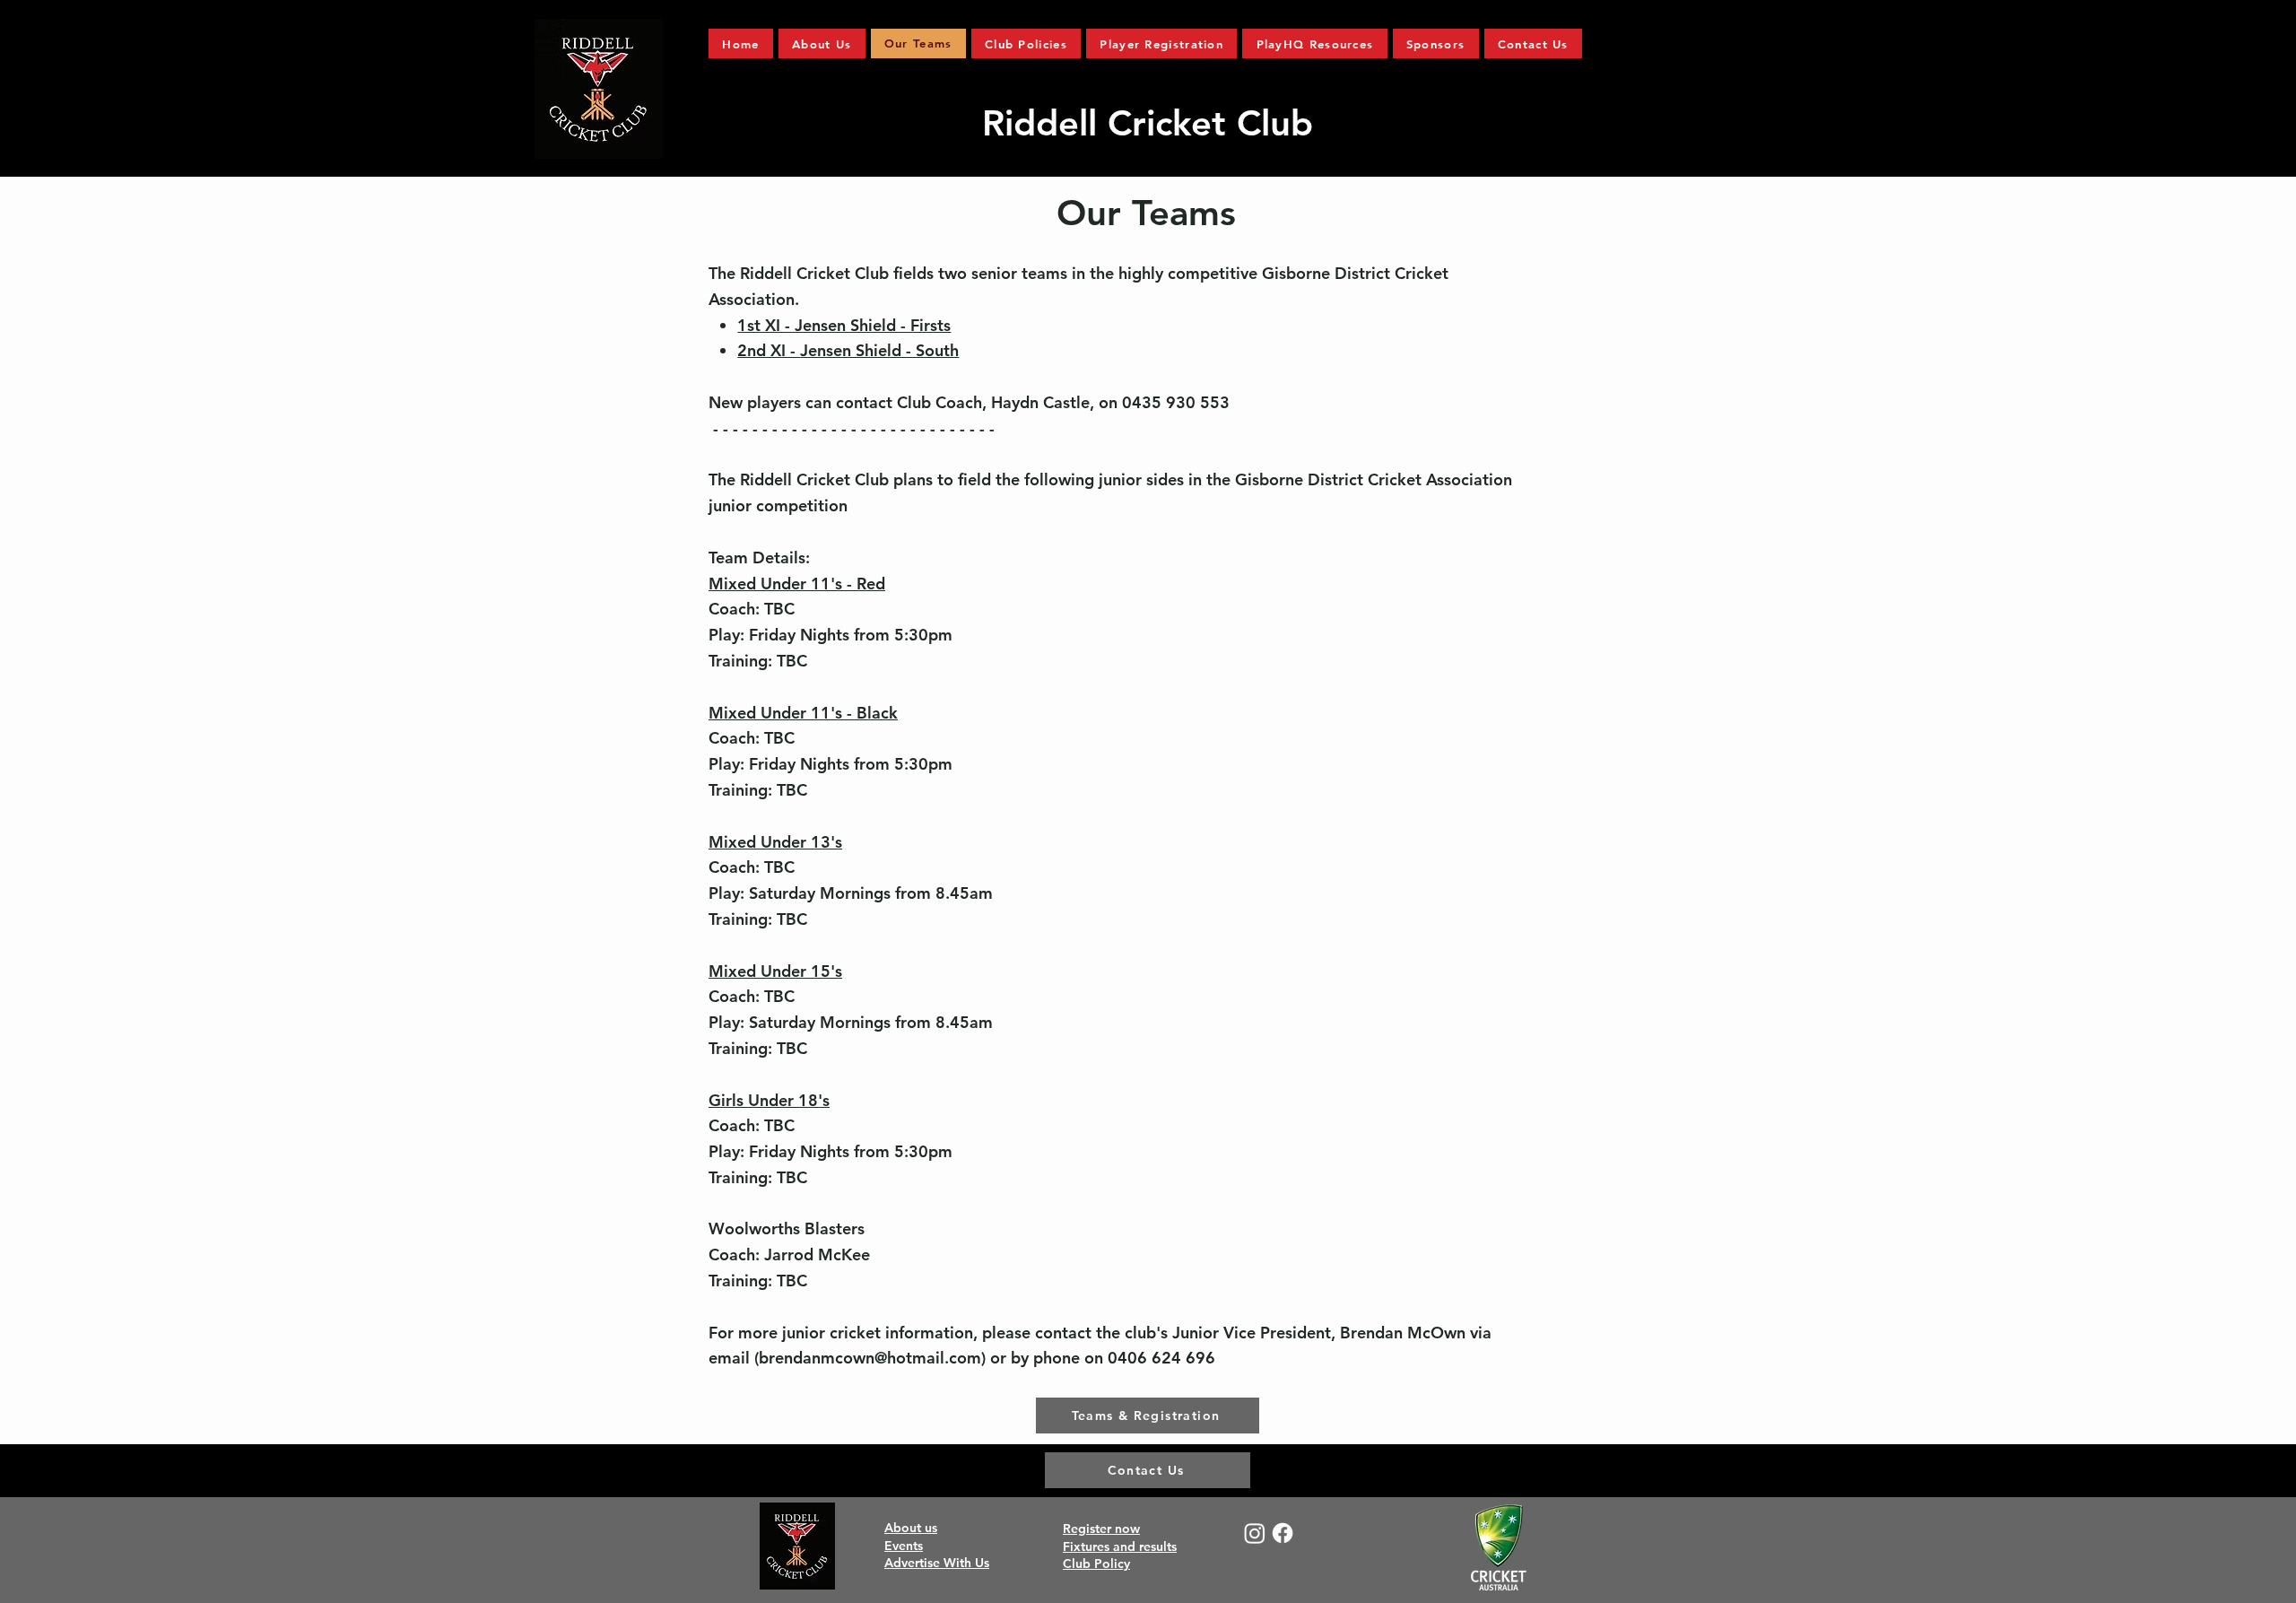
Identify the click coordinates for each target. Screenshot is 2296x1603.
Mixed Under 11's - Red (797, 584)
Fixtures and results (1120, 1546)
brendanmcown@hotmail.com (870, 1358)
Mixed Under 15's (775, 971)
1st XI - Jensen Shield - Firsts (844, 325)
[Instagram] (1255, 1533)
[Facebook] (1283, 1533)
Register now (1101, 1529)
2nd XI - (769, 350)
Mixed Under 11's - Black (803, 713)
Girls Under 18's (769, 1100)
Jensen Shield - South (879, 350)
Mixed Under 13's (775, 842)
